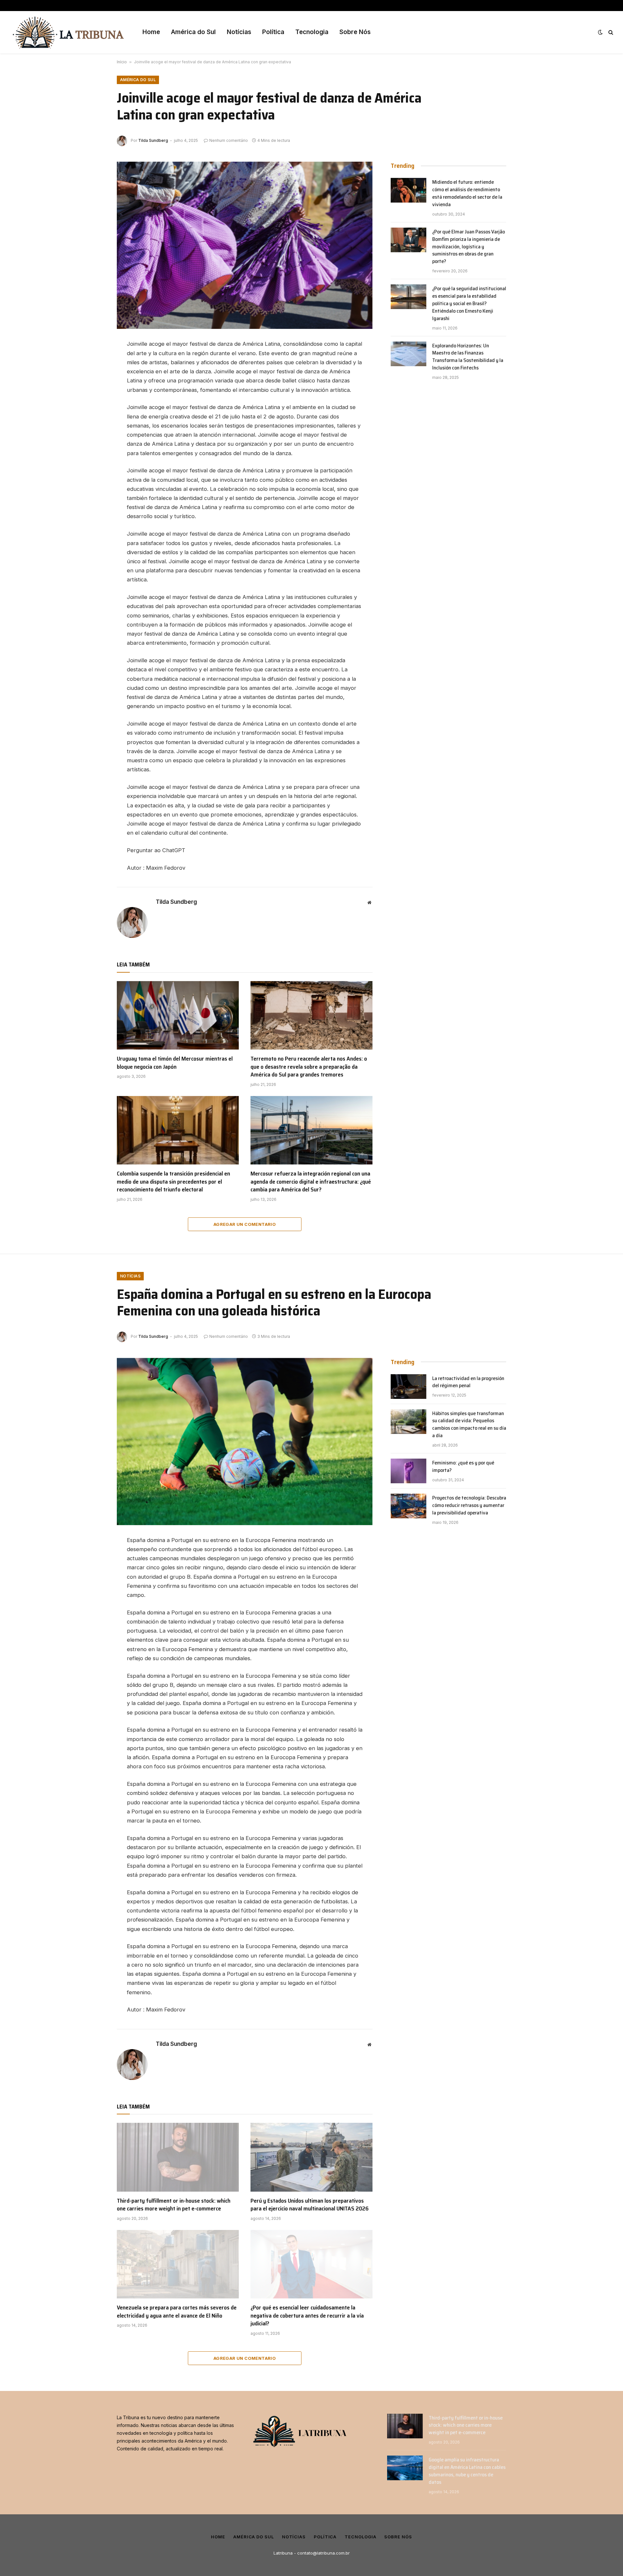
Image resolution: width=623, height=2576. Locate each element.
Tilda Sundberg (153, 140)
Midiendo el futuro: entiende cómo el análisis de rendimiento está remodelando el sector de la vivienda (467, 193)
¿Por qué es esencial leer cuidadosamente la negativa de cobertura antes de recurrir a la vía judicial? (307, 2315)
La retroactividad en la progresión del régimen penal (468, 1382)
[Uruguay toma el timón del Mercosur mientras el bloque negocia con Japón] (178, 1015)
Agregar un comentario (245, 1224)
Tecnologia (312, 32)
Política (273, 32)
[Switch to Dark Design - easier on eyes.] (600, 32)
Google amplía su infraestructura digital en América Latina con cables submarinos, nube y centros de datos (467, 2471)
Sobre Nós (355, 32)
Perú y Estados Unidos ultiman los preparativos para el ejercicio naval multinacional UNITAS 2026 (310, 2205)
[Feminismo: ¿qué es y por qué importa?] (409, 1471)
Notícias (239, 32)
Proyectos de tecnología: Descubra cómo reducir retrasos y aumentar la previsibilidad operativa (469, 1506)
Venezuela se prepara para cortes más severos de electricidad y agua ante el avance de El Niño (177, 2312)
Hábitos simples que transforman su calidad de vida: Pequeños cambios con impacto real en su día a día (469, 1425)
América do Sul (193, 32)
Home (151, 32)
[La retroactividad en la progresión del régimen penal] (409, 1387)
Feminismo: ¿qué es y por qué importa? (463, 1467)
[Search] (610, 32)
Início (122, 62)
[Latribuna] (68, 32)
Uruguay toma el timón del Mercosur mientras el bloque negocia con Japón (175, 1063)
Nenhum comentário (229, 140)
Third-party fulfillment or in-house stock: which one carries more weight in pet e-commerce (174, 2205)
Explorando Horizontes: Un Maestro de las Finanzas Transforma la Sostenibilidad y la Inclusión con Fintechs (468, 357)
